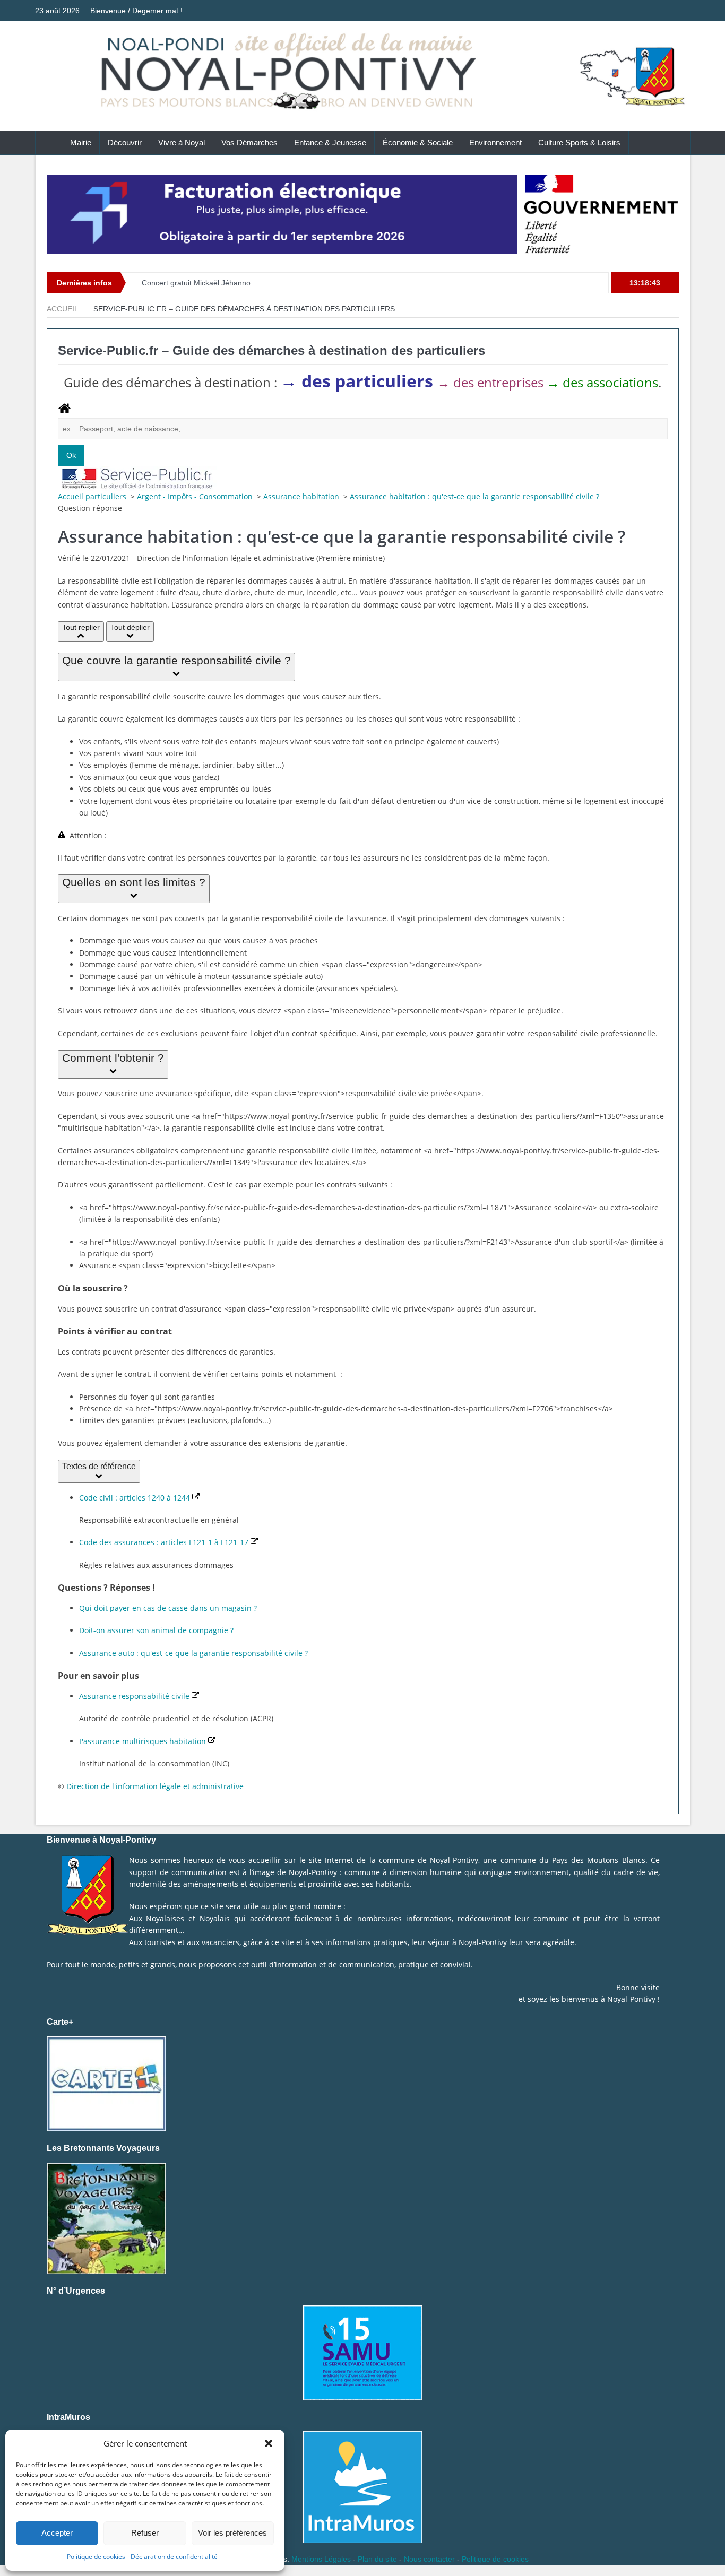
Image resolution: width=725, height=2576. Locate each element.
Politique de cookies (96, 2557)
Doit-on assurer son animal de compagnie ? (156, 1630)
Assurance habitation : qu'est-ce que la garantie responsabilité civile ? (474, 496)
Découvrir (125, 142)
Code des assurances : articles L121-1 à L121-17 (165, 1542)
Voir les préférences (232, 2533)
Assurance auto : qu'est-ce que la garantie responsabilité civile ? (193, 1653)
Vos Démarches (249, 142)
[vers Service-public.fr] (137, 477)
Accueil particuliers (93, 496)
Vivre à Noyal (182, 142)
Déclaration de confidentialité (174, 2557)
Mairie (81, 142)
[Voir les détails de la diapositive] (363, 214)
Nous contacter (429, 2559)
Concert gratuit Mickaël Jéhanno (196, 283)
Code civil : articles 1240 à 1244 (136, 1498)
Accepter (57, 2533)
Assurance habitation (302, 496)
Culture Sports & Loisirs (579, 142)
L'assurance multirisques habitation (144, 1741)
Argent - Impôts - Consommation (196, 496)
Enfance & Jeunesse (330, 142)
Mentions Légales (321, 2559)
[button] (269, 2443)
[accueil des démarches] (64, 412)
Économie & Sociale (418, 142)
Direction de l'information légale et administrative (155, 1786)
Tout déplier (130, 627)
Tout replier (81, 627)
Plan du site (377, 2559)
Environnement (495, 142)
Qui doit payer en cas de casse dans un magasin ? (168, 1608)
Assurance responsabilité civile (135, 1696)
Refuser (145, 2533)
